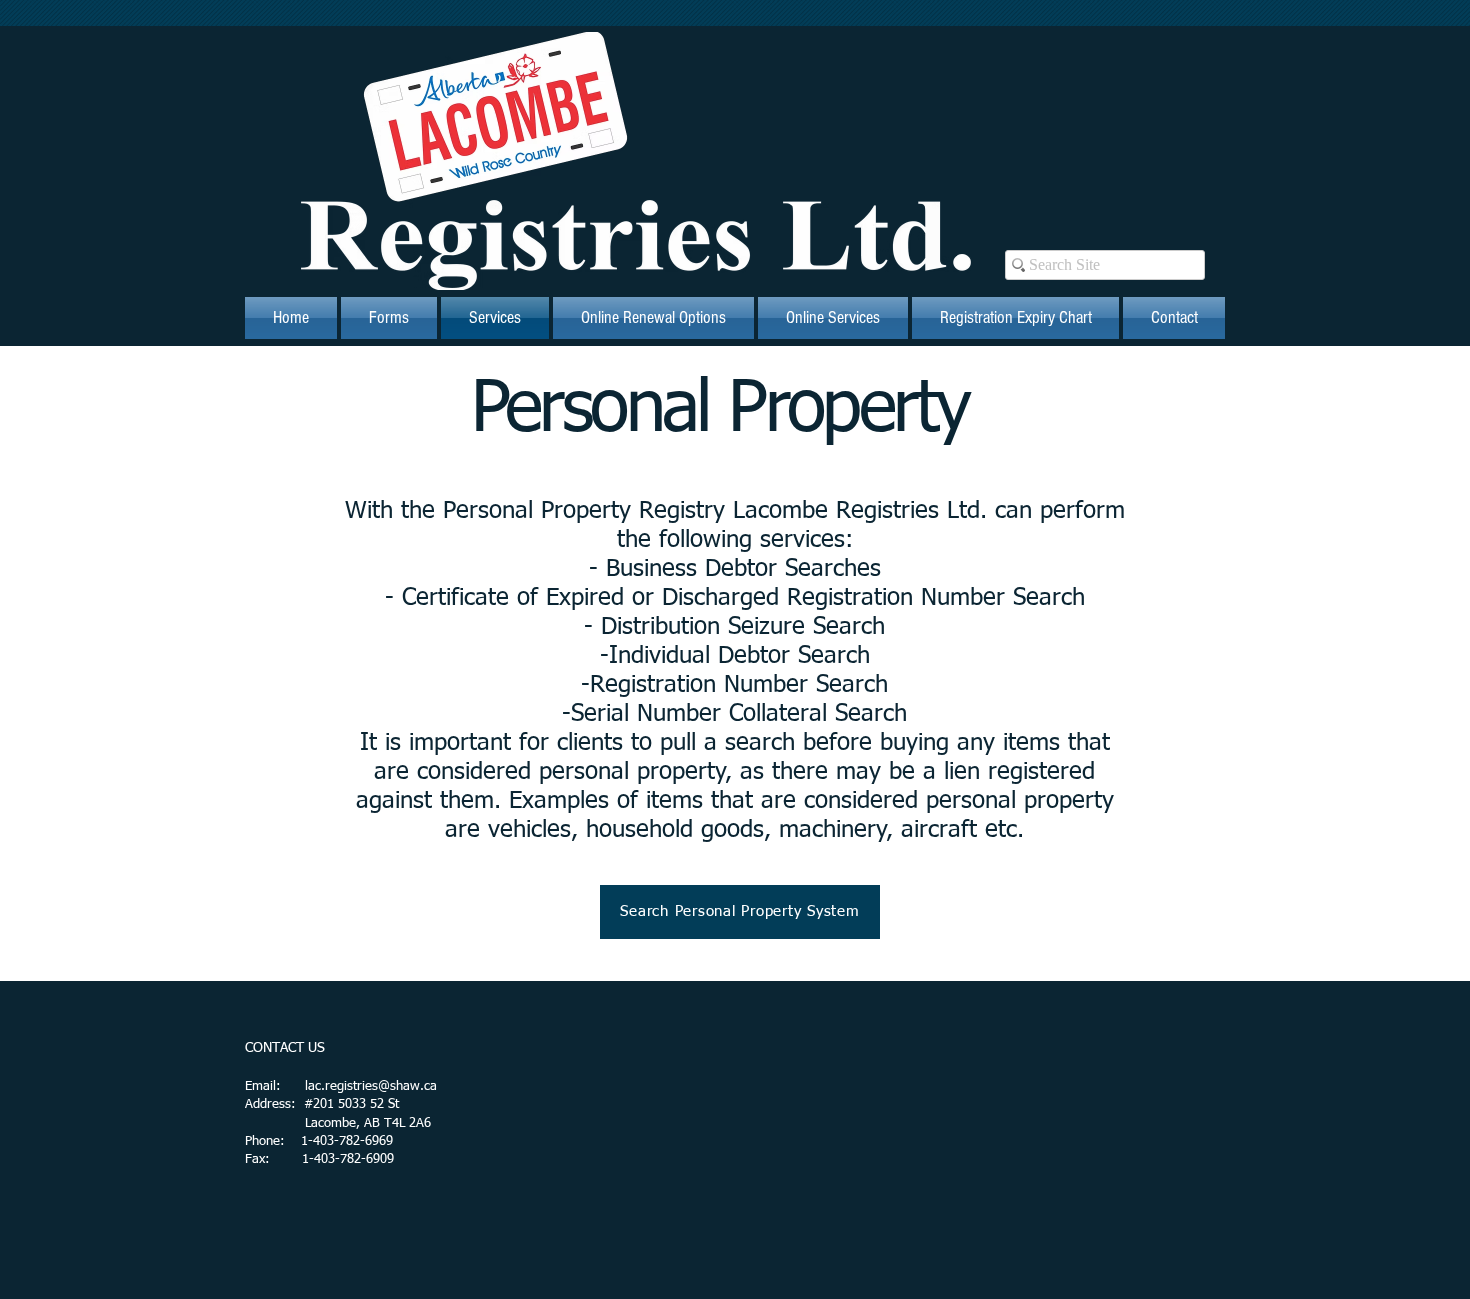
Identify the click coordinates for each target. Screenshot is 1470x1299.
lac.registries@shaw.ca (371, 1086)
